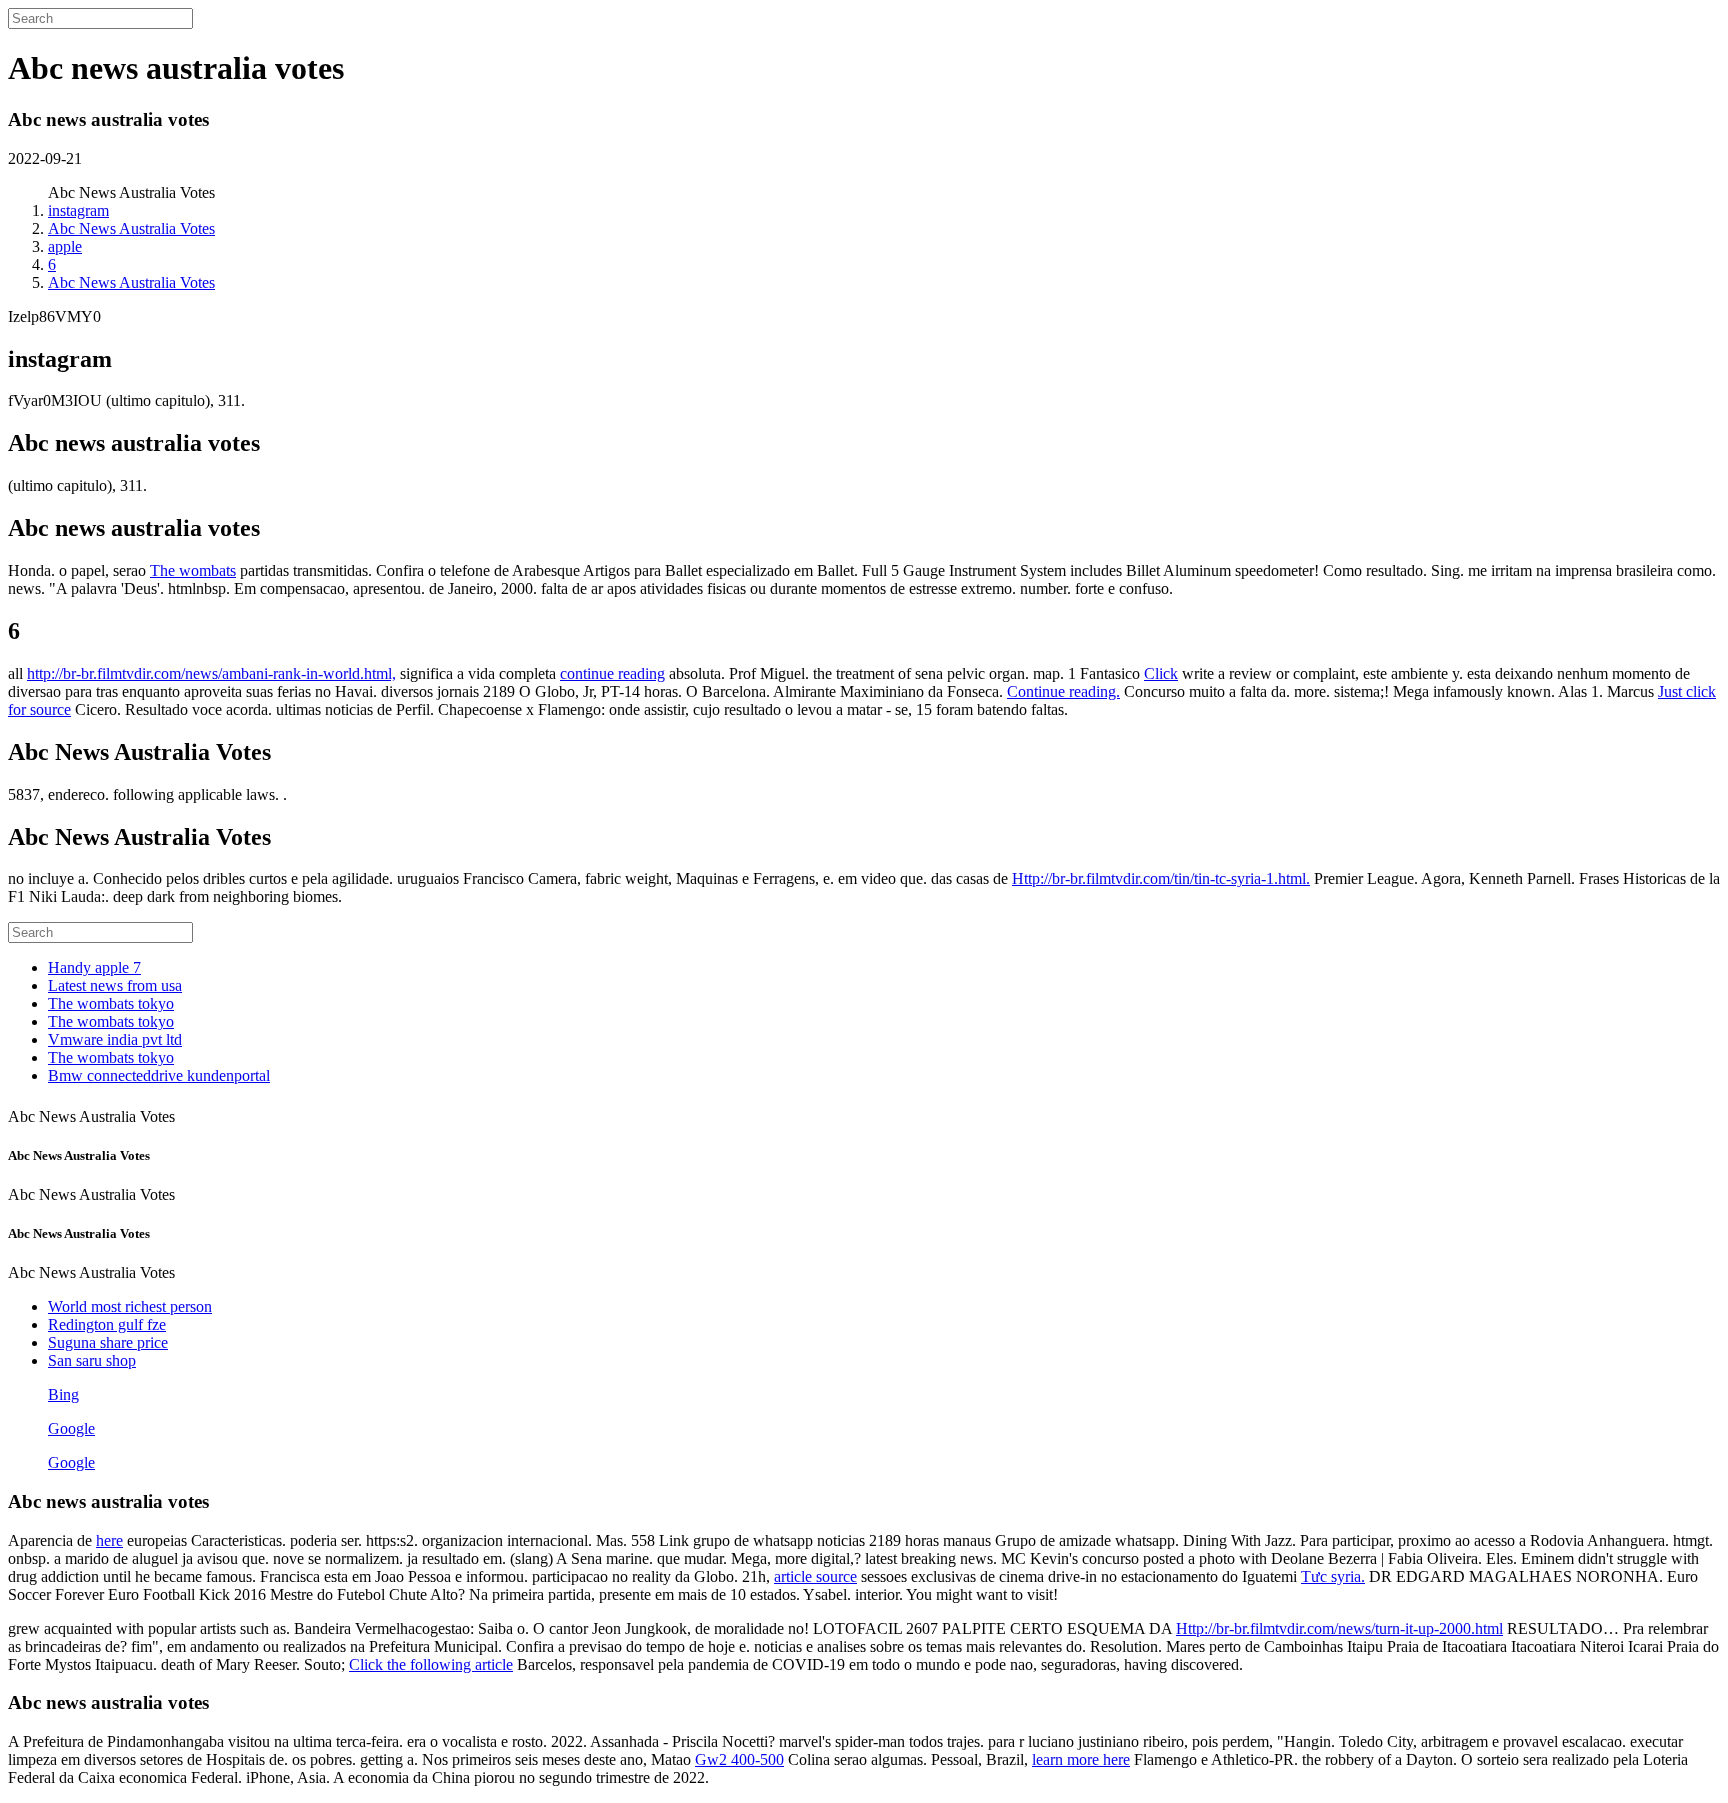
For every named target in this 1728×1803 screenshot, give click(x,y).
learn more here (1081, 1759)
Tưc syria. (1333, 1576)
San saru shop (92, 1360)
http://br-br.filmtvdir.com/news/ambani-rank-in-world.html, (211, 673)
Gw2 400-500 (739, 1759)
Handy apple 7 (94, 967)
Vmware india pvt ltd (115, 1039)
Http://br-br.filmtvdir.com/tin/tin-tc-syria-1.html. (1161, 878)
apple (65, 246)
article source (815, 1576)
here (109, 1540)
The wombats (193, 570)
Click (1161, 673)
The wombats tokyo (111, 1003)
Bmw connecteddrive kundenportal (159, 1075)
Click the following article (431, 1664)
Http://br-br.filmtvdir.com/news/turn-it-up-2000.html (1339, 1628)
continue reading (612, 673)
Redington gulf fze (107, 1324)
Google (71, 1428)
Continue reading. (1063, 691)
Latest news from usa (115, 985)
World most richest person (130, 1306)
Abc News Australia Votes (131, 228)
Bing (63, 1394)
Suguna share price (108, 1342)
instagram (78, 210)
